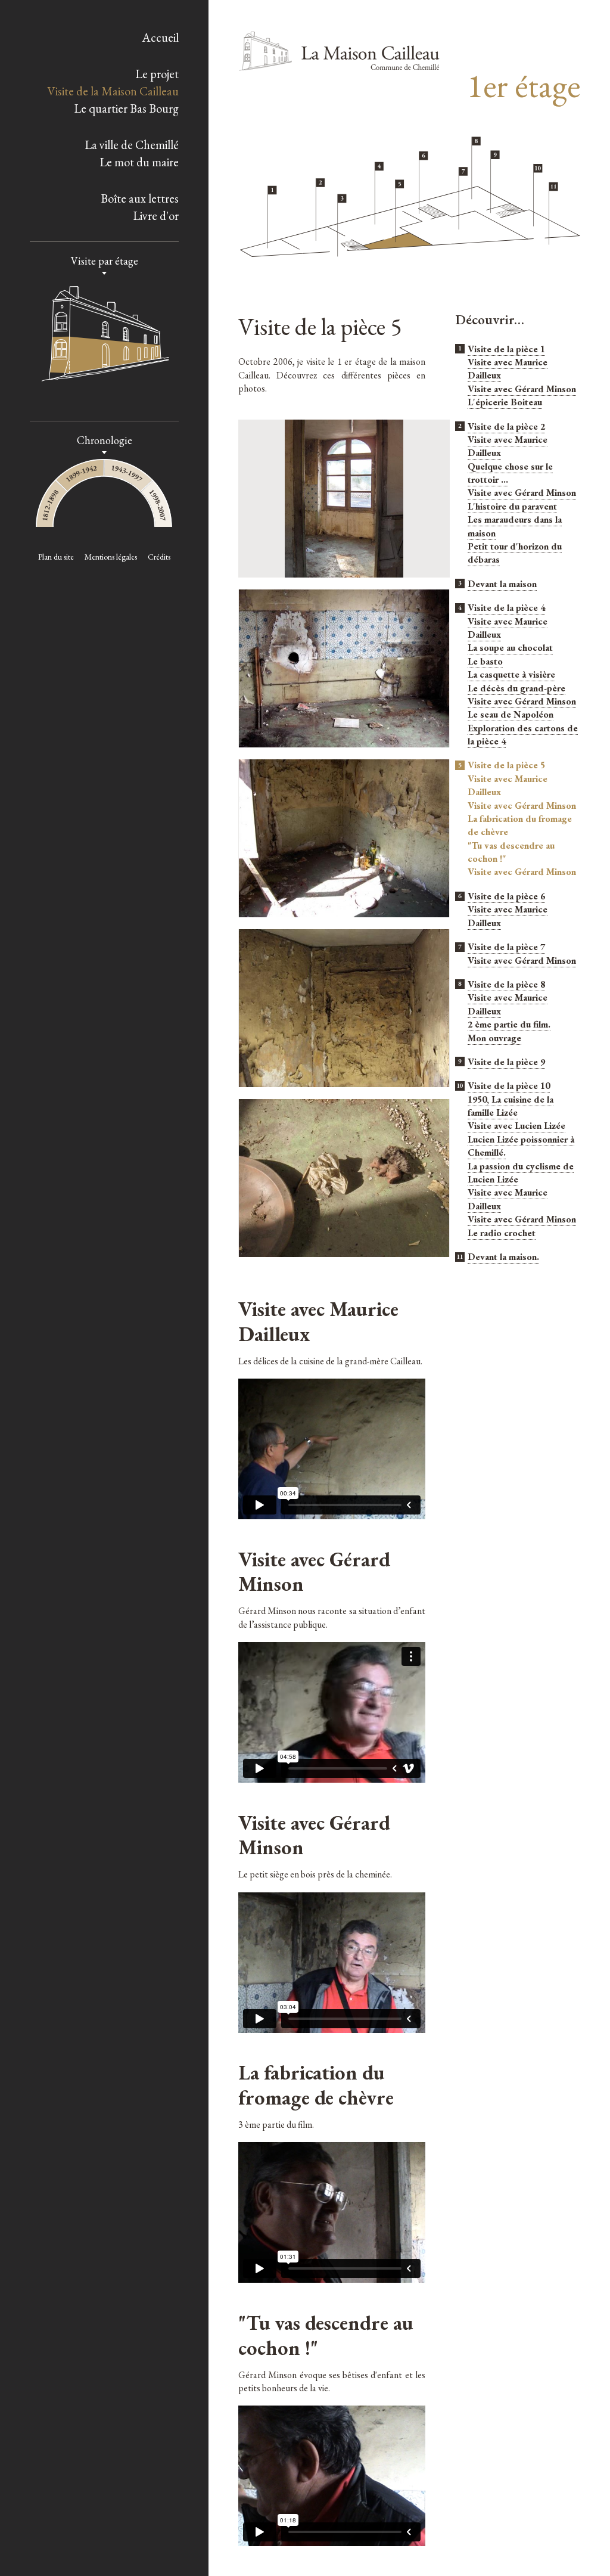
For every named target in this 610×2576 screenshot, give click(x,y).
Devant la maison (502, 584)
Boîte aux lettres (140, 198)
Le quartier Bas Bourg (126, 108)
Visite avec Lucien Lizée (516, 1126)
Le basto (485, 661)
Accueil (160, 38)
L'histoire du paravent (512, 506)
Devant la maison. (503, 1257)
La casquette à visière (511, 674)
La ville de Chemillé (132, 145)
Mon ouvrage (494, 1038)
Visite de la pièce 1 (506, 349)
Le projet (157, 74)
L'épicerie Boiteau (505, 402)
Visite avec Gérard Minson (522, 389)
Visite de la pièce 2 (506, 426)
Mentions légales (111, 557)
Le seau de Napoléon (511, 714)
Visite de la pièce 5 (506, 766)
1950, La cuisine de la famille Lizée (511, 1106)
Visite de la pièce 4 (506, 608)
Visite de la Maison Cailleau (113, 91)
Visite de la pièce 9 (506, 1062)
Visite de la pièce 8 (506, 984)
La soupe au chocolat (510, 648)
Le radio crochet (502, 1233)
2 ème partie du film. (509, 1024)
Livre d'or (156, 216)
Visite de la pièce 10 (509, 1086)
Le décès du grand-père (516, 688)
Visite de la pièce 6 (506, 896)
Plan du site (56, 557)
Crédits (159, 557)
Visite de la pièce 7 (506, 947)
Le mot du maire (139, 162)
